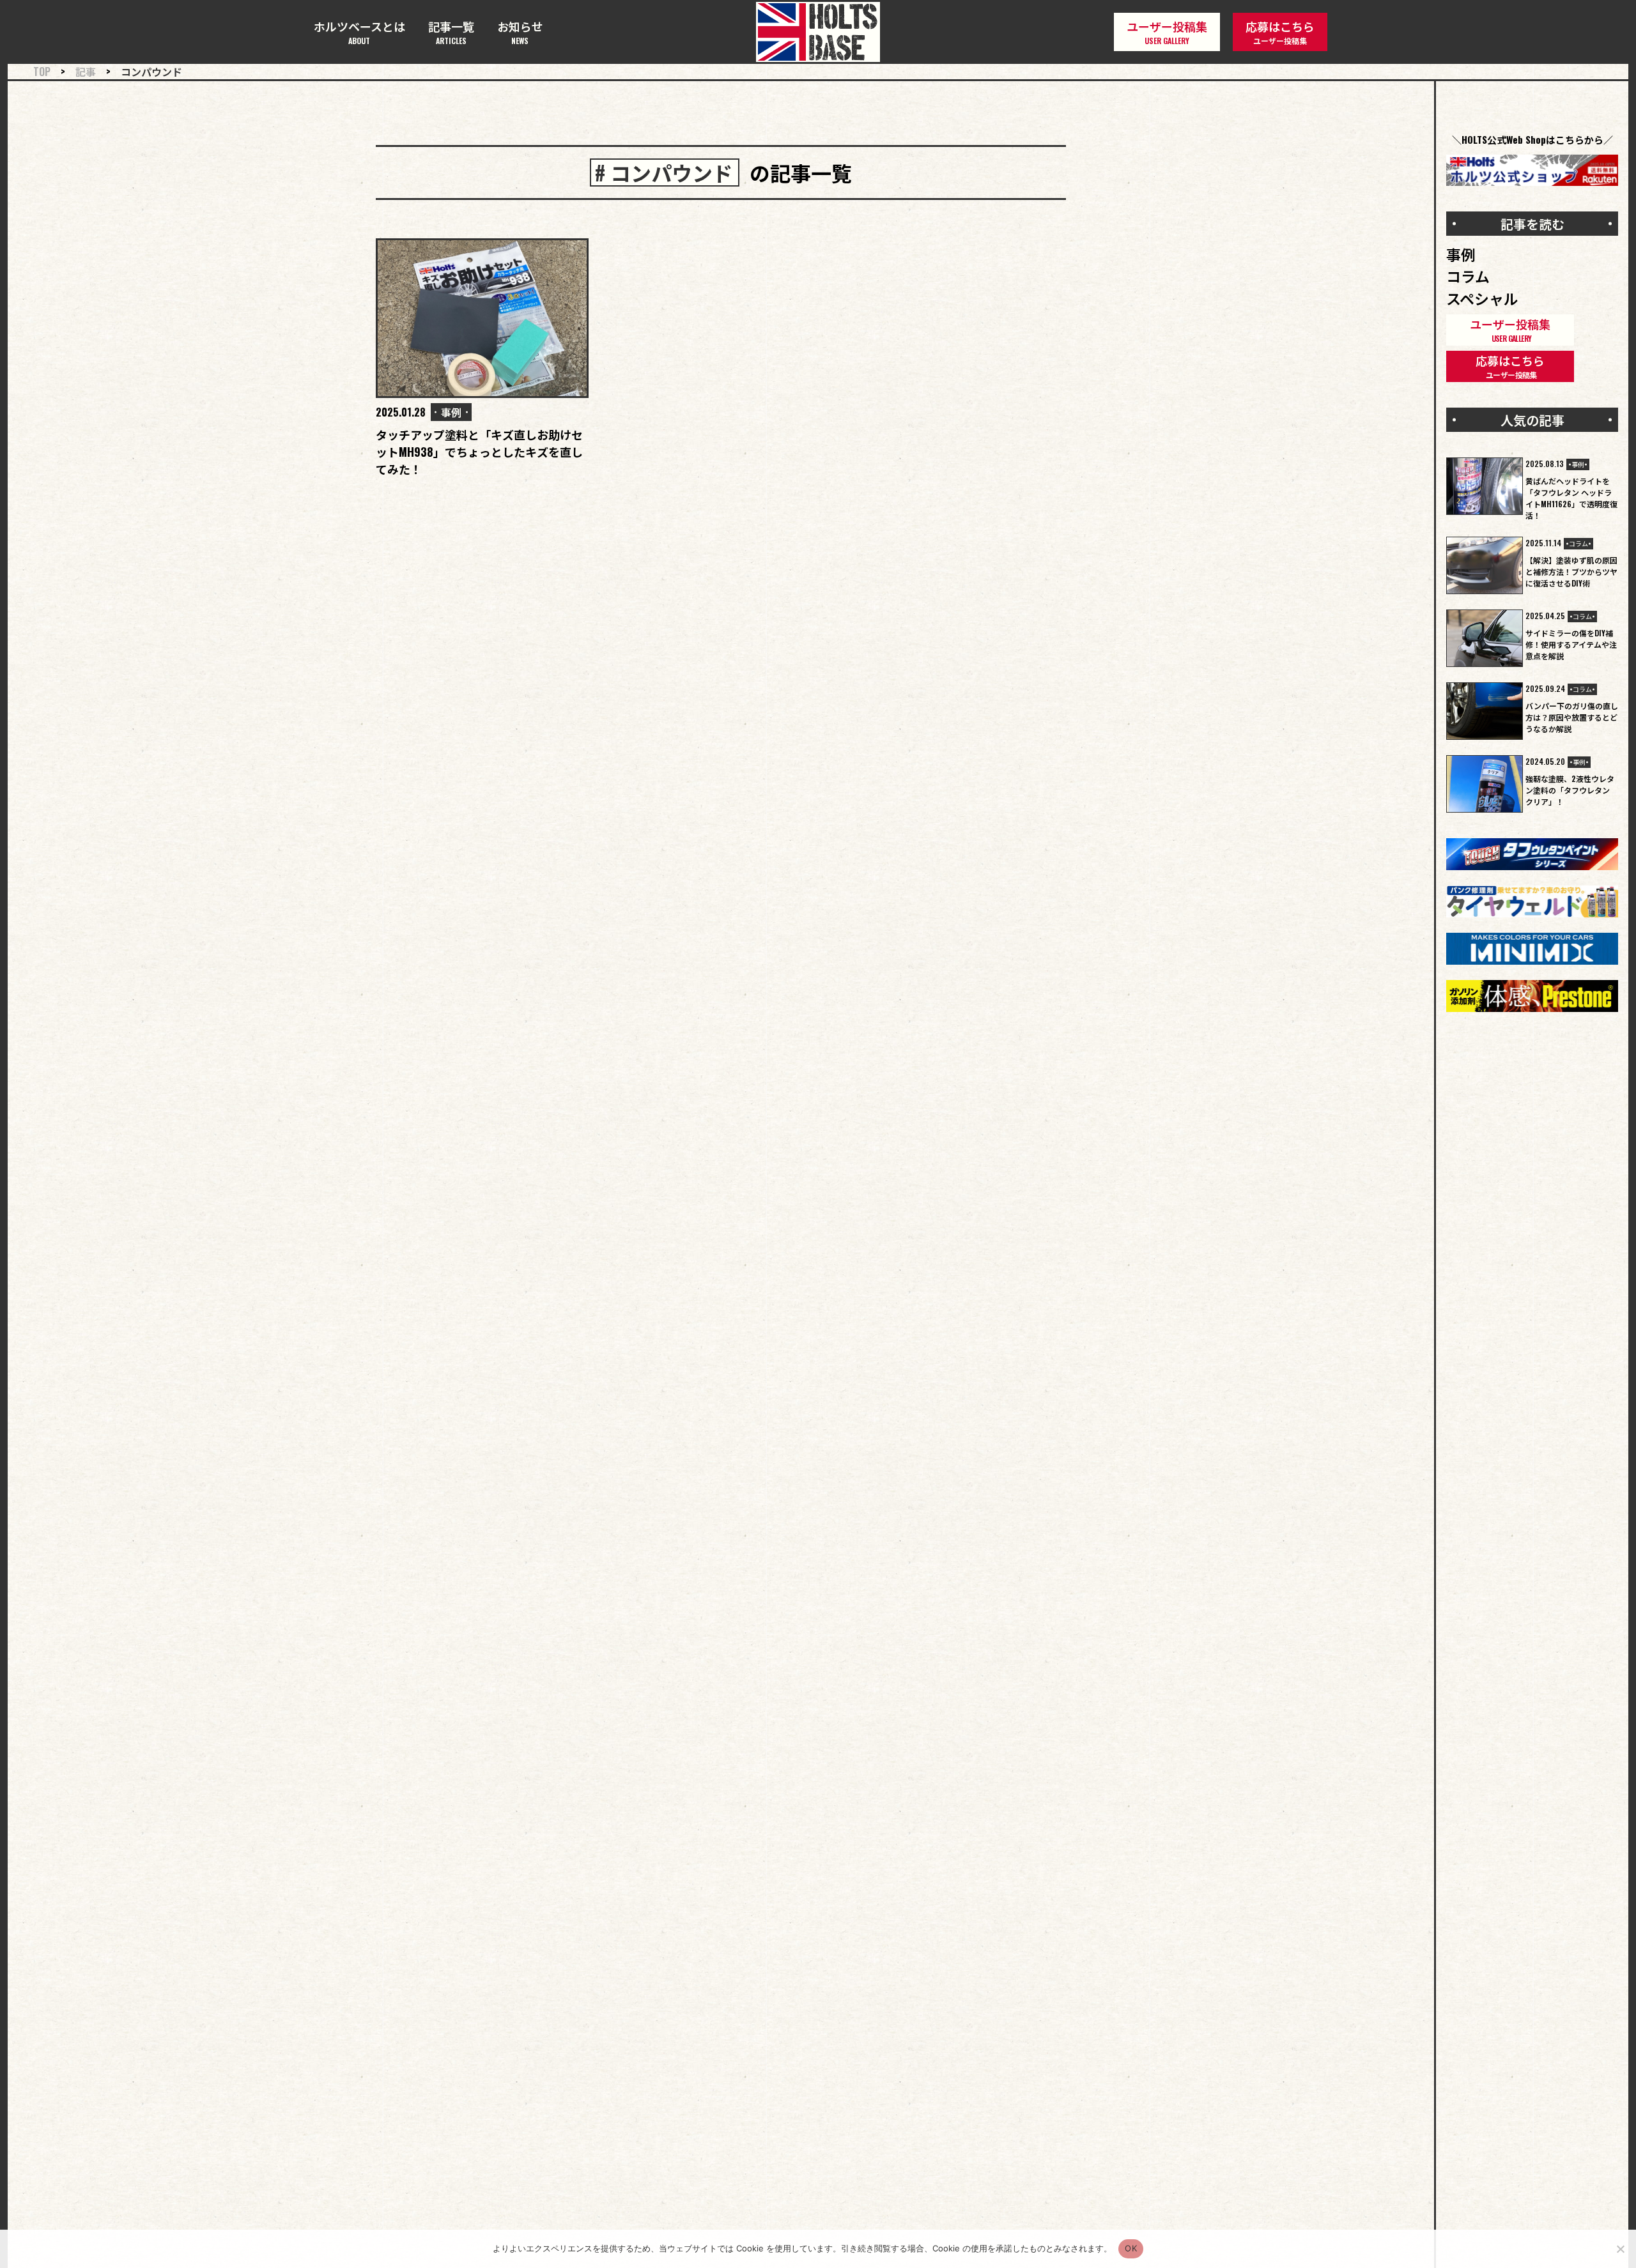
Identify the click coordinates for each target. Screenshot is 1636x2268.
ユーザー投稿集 (1167, 32)
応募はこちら (1280, 32)
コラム (1468, 276)
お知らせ (520, 32)
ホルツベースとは (359, 32)
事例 (451, 412)
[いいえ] (1620, 2249)
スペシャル (1482, 298)
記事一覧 (451, 32)
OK (1131, 2248)
